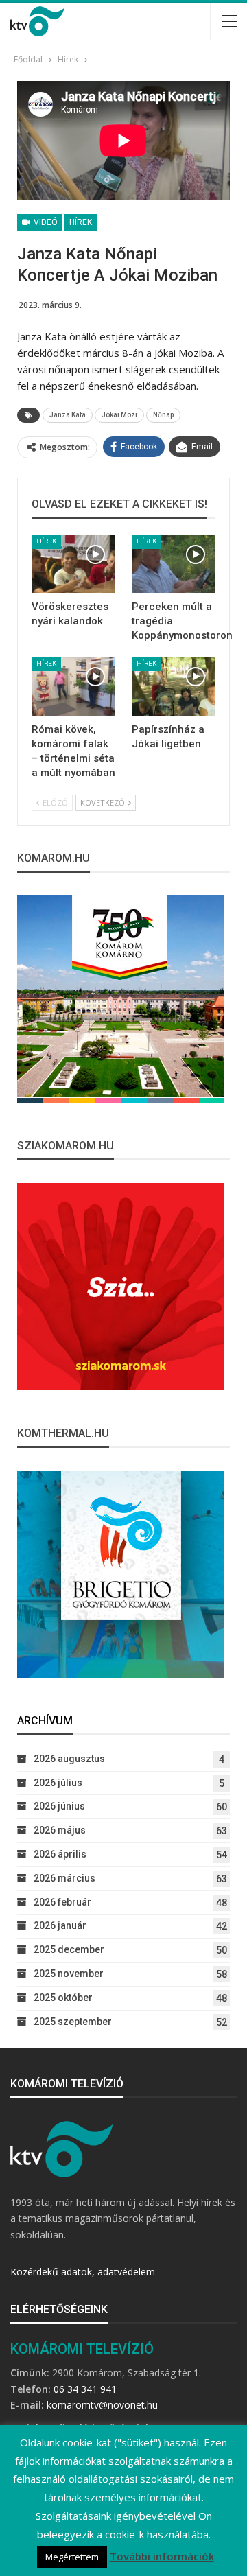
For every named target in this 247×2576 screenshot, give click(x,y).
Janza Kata (68, 415)
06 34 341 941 (85, 2389)
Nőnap (163, 415)
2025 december (69, 1949)
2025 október (63, 1998)
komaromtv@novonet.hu (102, 2405)
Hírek (81, 222)
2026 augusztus (69, 1759)
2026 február (62, 1902)
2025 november (69, 1974)
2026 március (64, 1878)
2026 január (60, 1925)
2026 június (59, 1806)
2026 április (60, 1854)
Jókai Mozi (119, 415)
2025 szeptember (73, 2022)
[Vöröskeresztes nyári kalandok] (73, 564)
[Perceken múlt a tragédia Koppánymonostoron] (174, 564)
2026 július (58, 1783)
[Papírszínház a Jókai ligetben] (174, 686)
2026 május (60, 1830)
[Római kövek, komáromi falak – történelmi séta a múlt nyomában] (73, 686)
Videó (45, 222)
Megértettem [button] (72, 2557)
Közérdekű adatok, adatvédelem (83, 2272)
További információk (162, 2556)
